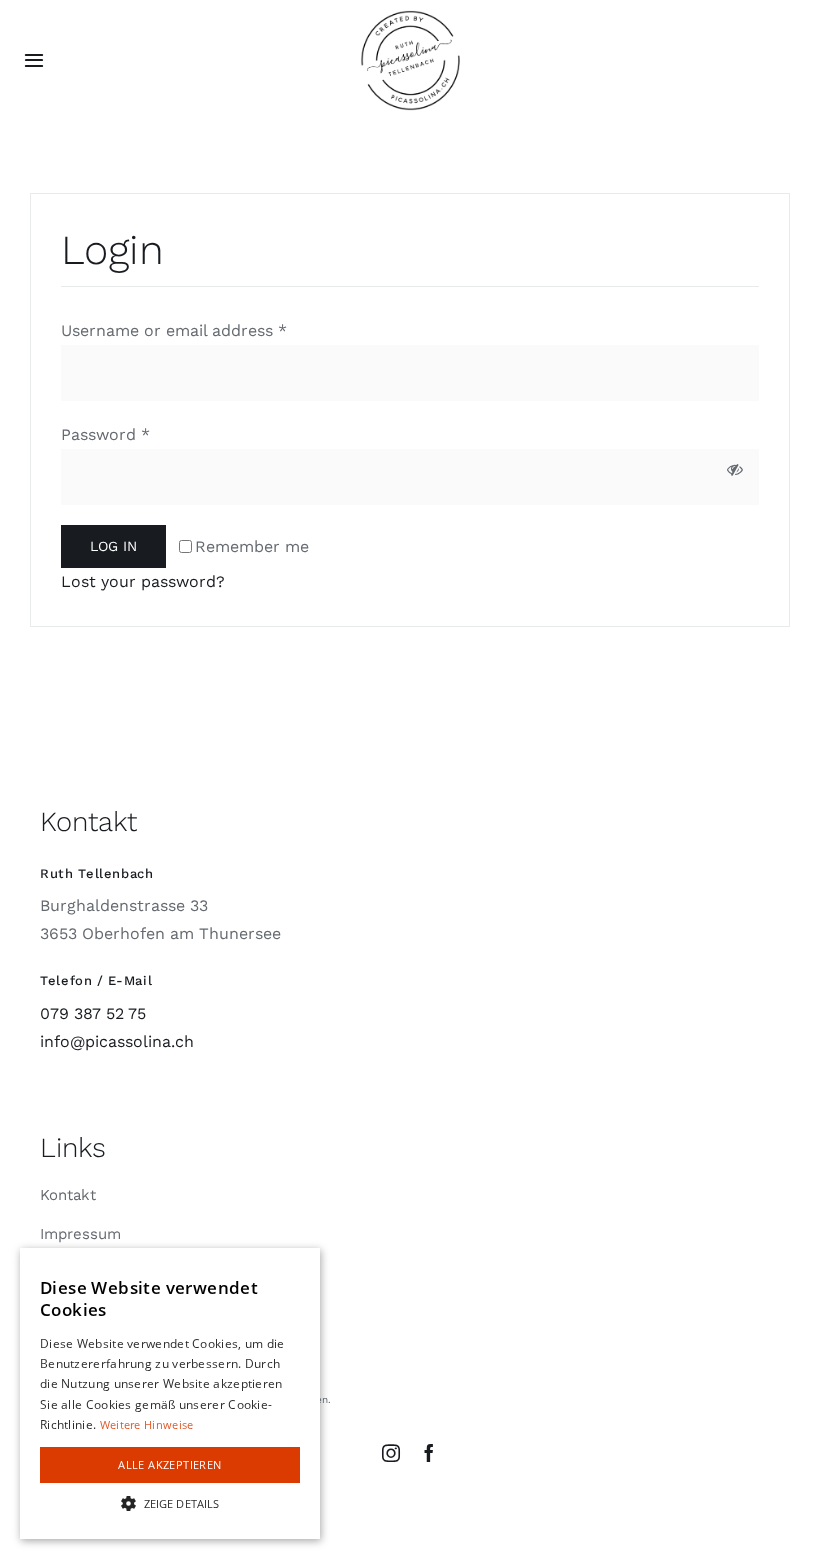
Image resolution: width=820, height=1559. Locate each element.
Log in (113, 546)
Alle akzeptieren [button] (169, 1464)
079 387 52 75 (93, 1013)
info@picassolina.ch (117, 1041)
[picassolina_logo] (410, 17)
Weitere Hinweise (147, 1424)
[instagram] (391, 1453)
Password (105, 434)
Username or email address (174, 330)
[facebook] (429, 1453)
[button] (170, 1503)
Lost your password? (143, 581)
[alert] (170, 1393)
